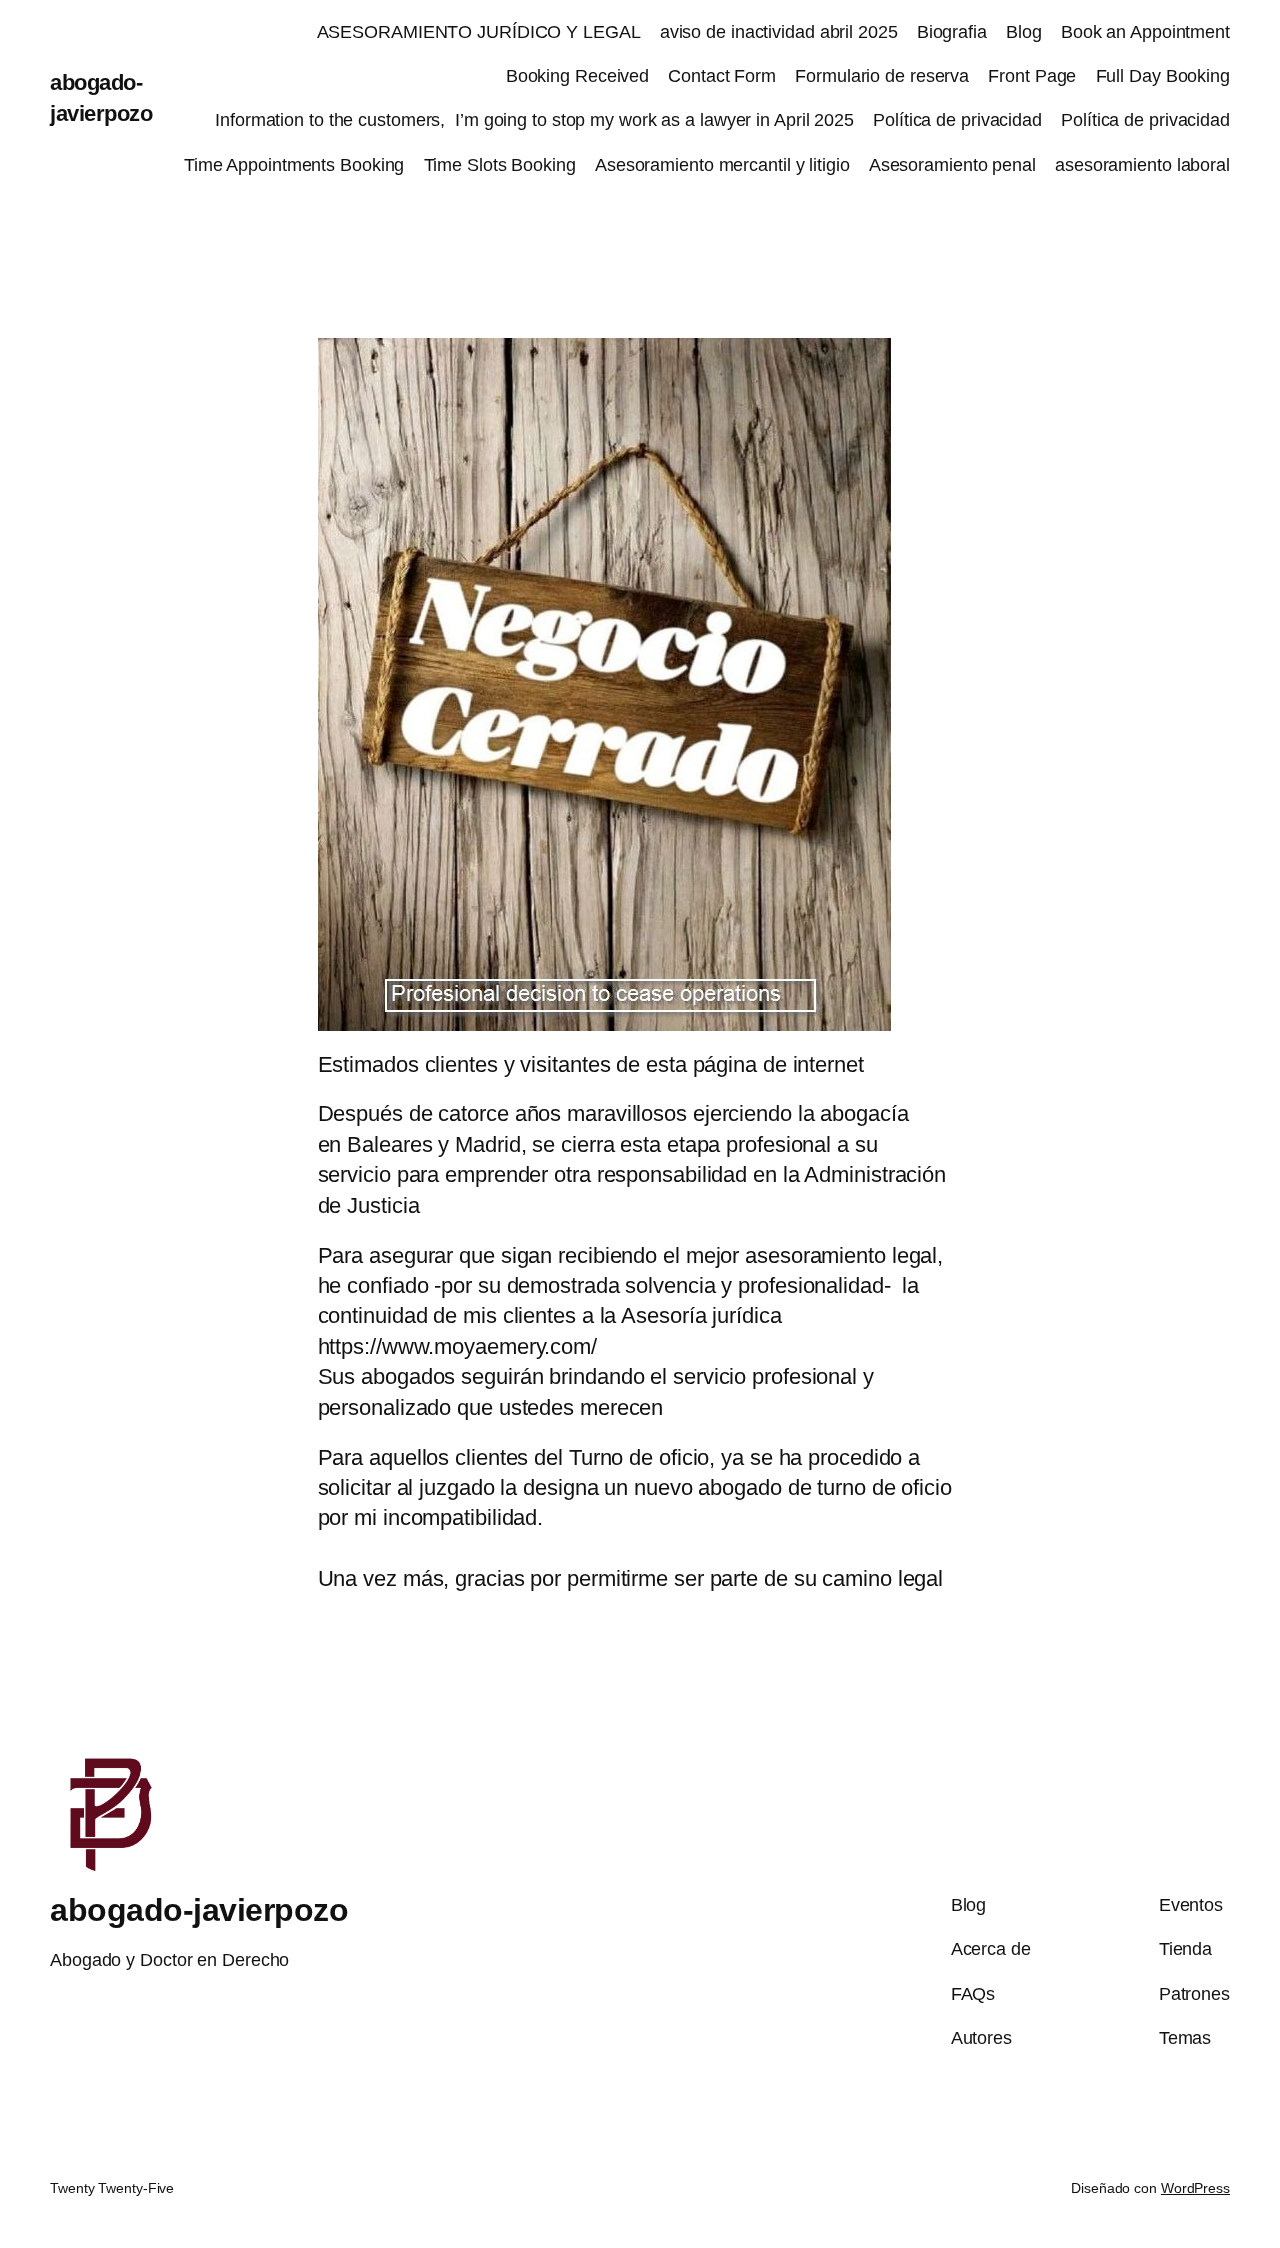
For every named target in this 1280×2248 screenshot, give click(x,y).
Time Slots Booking (500, 165)
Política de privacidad (957, 120)
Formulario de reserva (882, 76)
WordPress (1195, 2188)
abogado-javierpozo (199, 1910)
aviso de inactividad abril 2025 (779, 32)
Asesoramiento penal (952, 165)
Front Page (1032, 76)
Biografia (952, 32)
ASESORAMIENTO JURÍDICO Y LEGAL (479, 32)
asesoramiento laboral (1142, 165)
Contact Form (722, 76)
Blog (1024, 32)
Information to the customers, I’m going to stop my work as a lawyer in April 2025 (534, 120)
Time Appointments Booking (294, 165)
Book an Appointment (1145, 32)
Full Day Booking (1163, 76)
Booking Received (577, 76)
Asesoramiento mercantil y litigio (722, 165)
